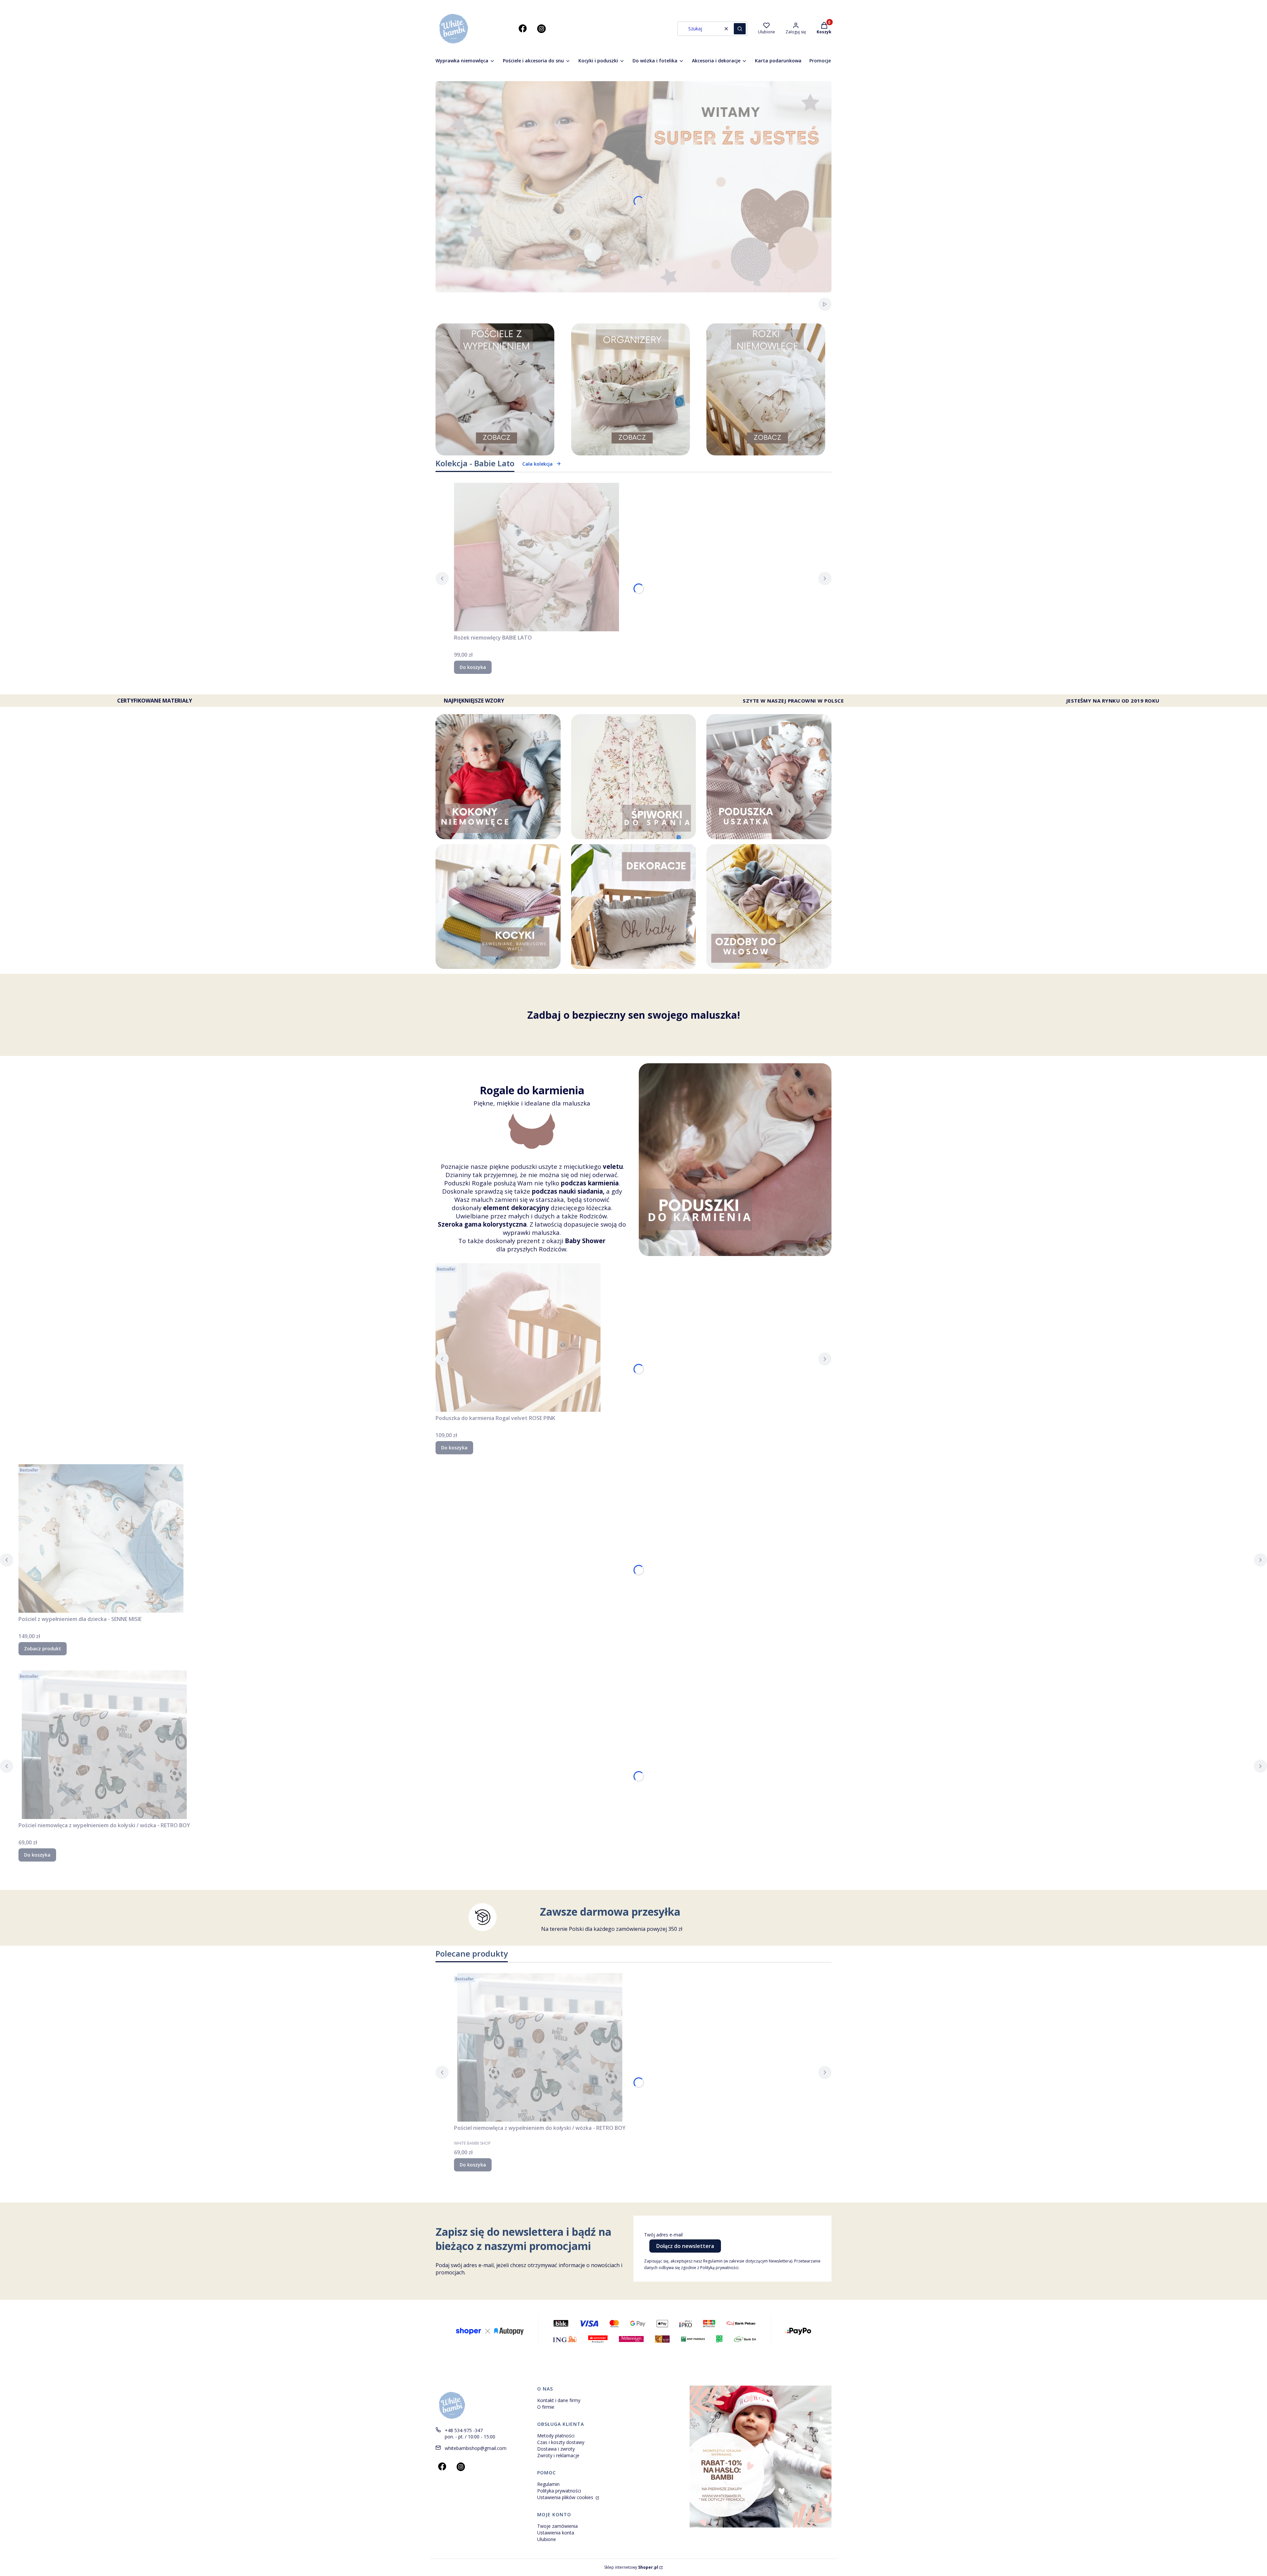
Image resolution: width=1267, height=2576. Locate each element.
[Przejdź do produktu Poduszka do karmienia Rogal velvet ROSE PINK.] (518, 1338)
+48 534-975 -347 (464, 2430)
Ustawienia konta (556, 2533)
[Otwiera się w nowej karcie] (523, 29)
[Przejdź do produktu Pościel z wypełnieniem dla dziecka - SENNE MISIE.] (101, 1538)
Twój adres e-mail (663, 2235)
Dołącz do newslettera (685, 2246)
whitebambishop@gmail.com (476, 2448)
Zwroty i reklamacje (558, 2455)
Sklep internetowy (631, 2567)
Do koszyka (473, 667)
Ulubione (547, 2539)
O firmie (546, 2407)
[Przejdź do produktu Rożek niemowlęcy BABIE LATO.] (536, 557)
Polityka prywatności (559, 2491)
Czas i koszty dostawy (561, 2442)
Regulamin (548, 2484)
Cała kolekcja (537, 464)
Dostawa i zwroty (556, 2449)
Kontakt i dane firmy (559, 2400)
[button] (740, 29)
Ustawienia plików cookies (566, 2497)
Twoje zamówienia (557, 2526)
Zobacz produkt (43, 1649)
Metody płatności (556, 2436)
